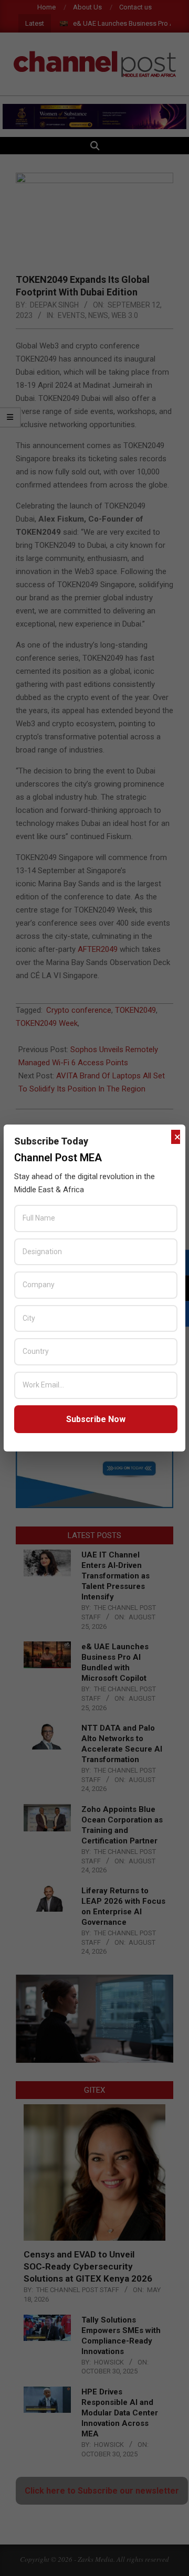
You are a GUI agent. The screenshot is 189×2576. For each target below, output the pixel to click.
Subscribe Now (96, 1419)
